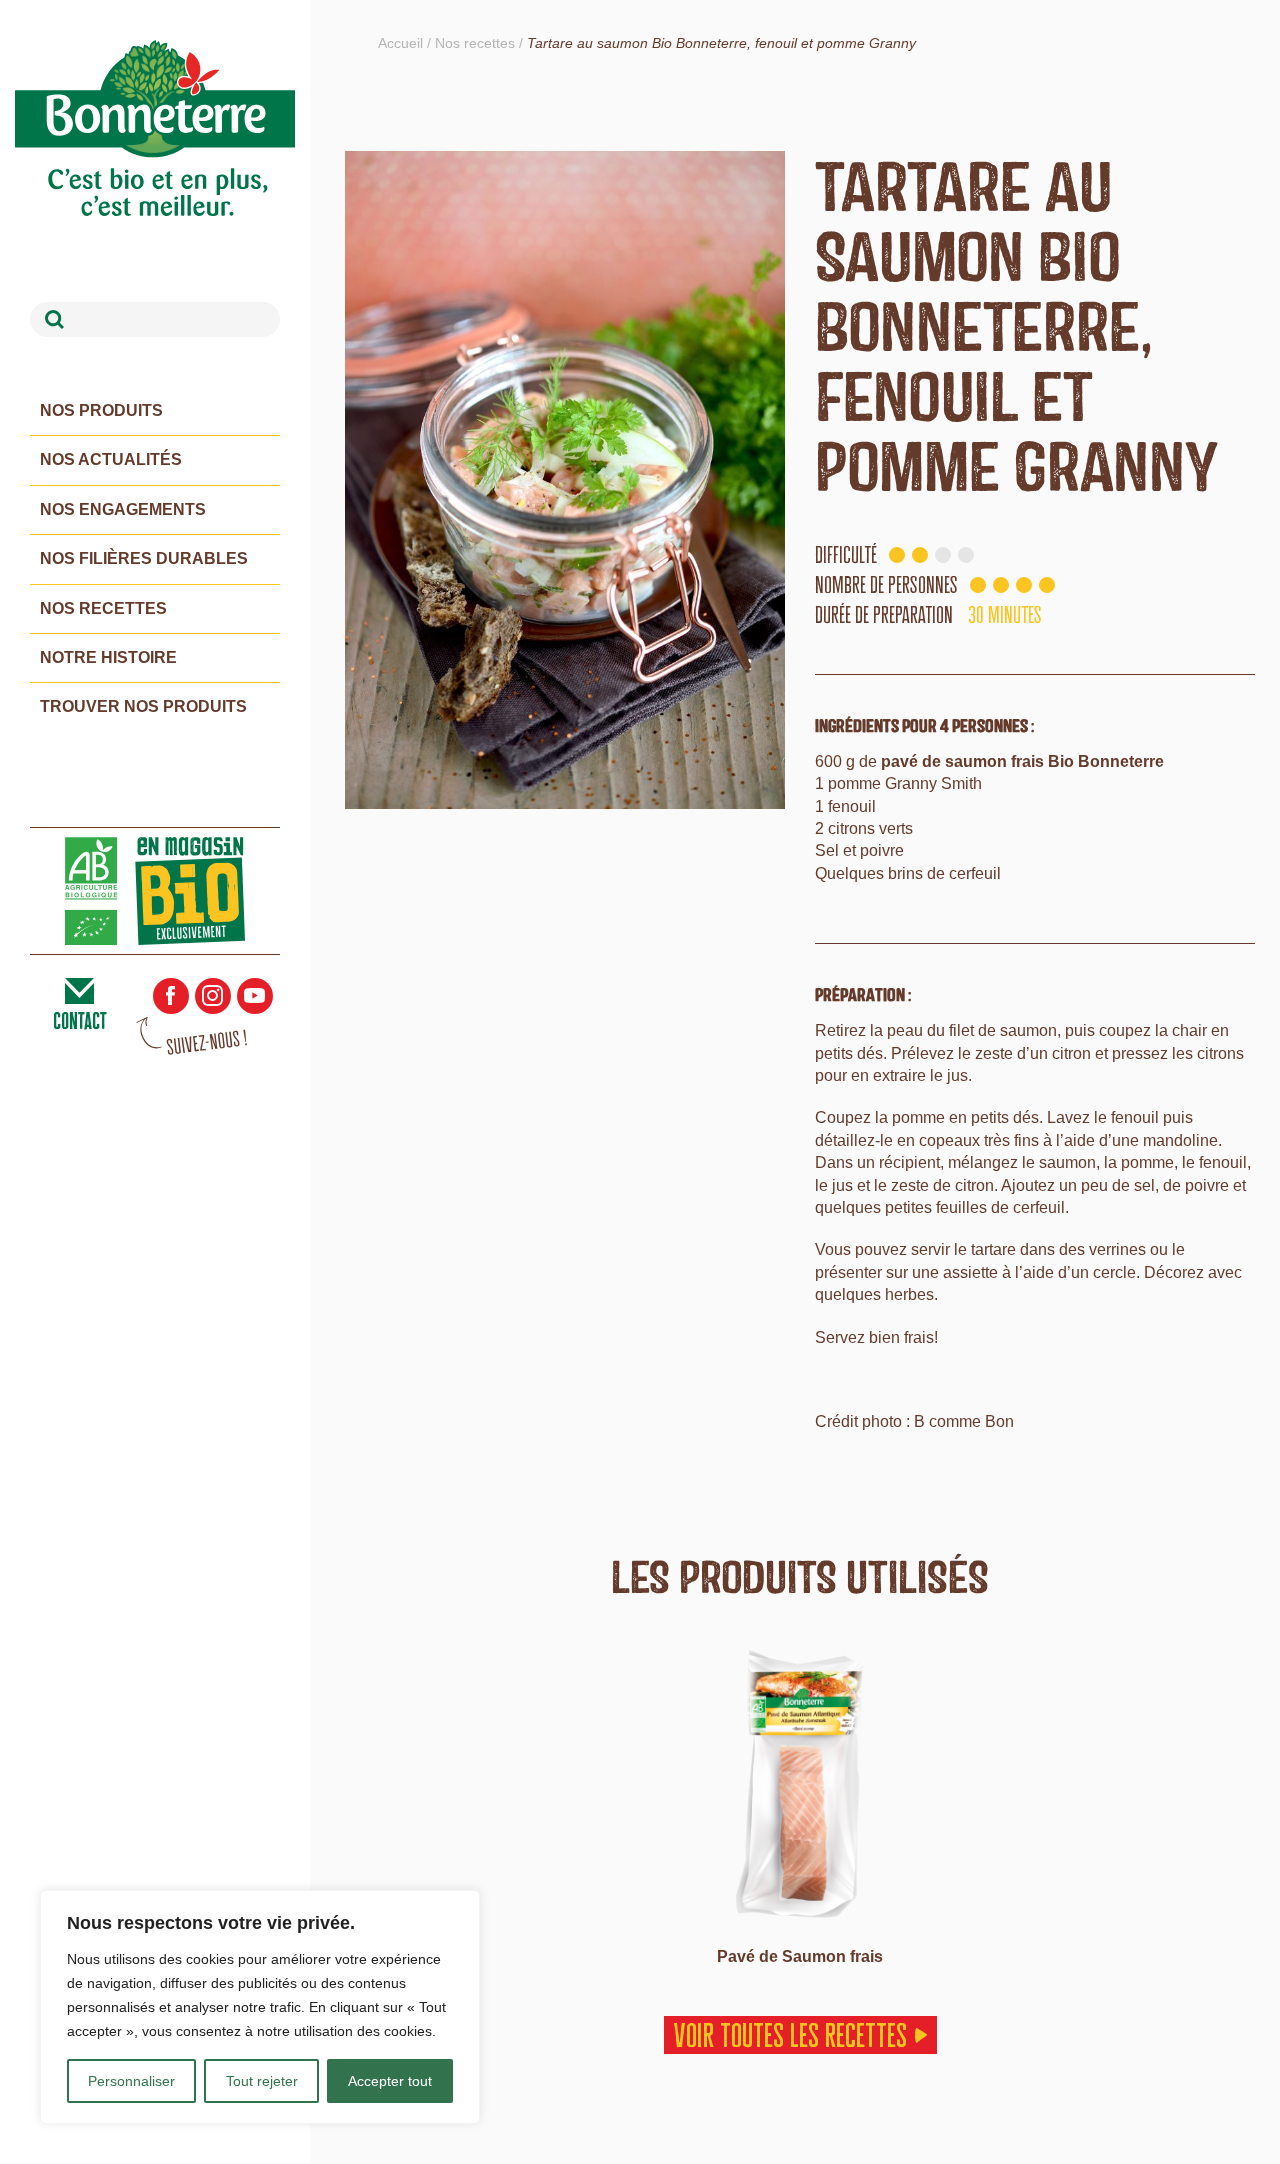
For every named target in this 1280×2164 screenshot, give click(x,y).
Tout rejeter (262, 2081)
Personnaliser (131, 2081)
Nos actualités (111, 459)
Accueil (400, 43)
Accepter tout (390, 2081)
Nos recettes (103, 608)
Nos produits (101, 410)
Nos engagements (123, 509)
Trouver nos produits (143, 706)
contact (80, 1021)
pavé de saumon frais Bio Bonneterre (1022, 761)
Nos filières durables (144, 558)
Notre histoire (108, 657)
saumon (1028, 1030)
